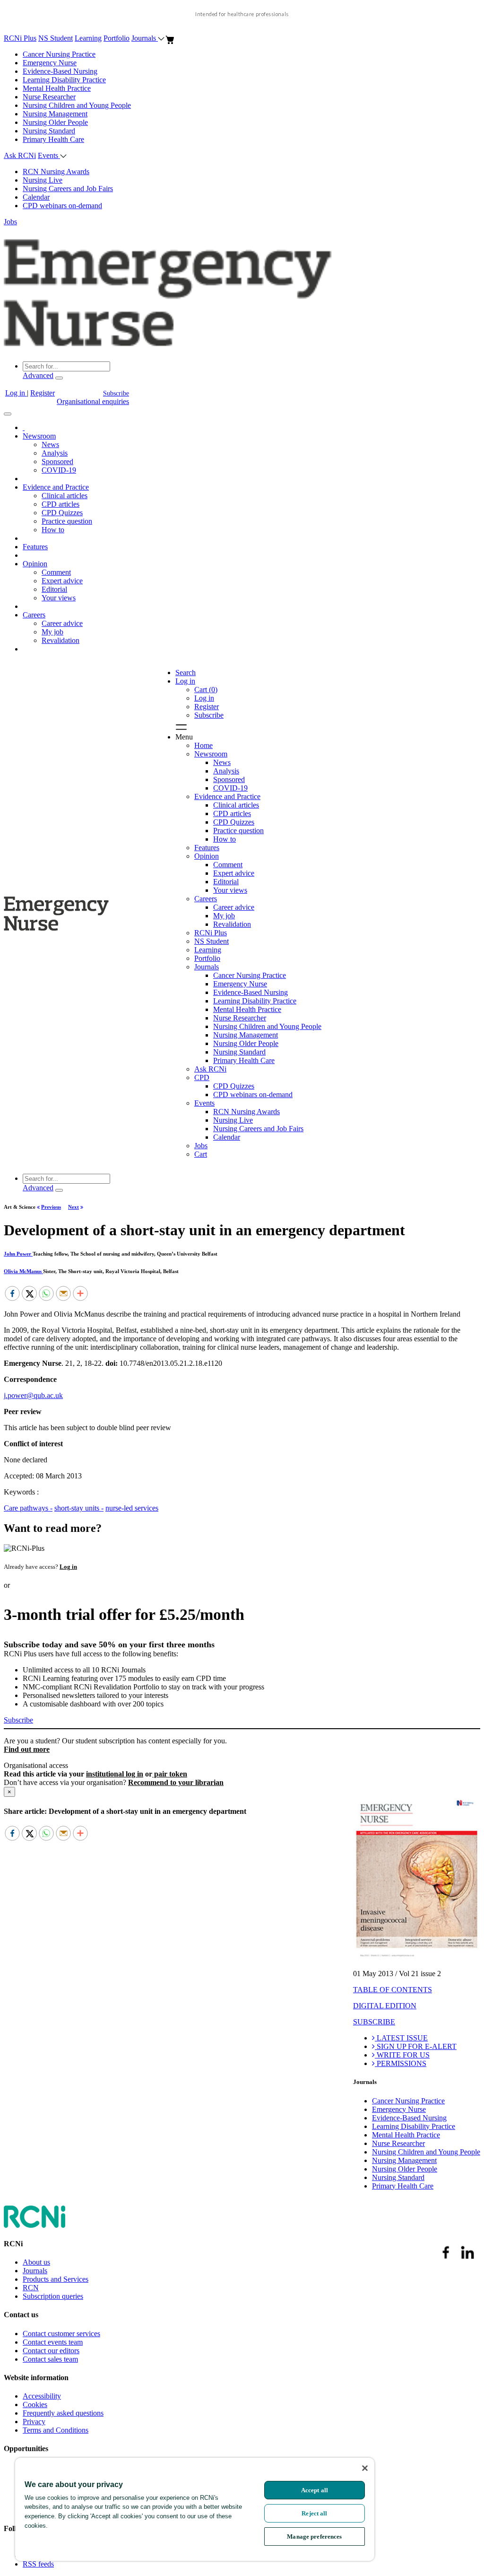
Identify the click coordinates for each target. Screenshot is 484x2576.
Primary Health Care (53, 139)
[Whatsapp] (46, 1294)
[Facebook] (12, 1294)
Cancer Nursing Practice (59, 54)
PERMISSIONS (401, 2063)
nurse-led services (132, 1508)
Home (203, 745)
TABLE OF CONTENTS (393, 1990)
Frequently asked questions (63, 2413)
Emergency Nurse (50, 63)
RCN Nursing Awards (56, 171)
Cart (201, 1154)
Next (73, 1207)
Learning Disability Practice (64, 80)
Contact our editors (51, 2351)
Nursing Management (55, 114)
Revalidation (60, 640)
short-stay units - (79, 1508)
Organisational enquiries (93, 401)
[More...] (80, 1294)
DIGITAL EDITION (385, 2006)
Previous (51, 1207)
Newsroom (39, 436)
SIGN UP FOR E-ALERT (416, 2046)
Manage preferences (314, 2536)
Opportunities (26, 2449)
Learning (88, 38)
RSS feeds (38, 2564)
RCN (31, 2288)
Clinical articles (65, 496)
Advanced (38, 375)
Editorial (54, 589)
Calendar (36, 197)
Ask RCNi (20, 155)
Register (43, 393)
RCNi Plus (20, 38)
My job (52, 632)
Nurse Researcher (49, 97)
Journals (145, 38)
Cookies (35, 2405)
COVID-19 (59, 470)
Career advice (62, 623)
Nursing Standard (49, 131)
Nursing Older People (55, 122)
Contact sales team (50, 2359)
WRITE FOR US (402, 2055)
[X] (29, 1294)
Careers (34, 615)
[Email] (63, 1294)
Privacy (34, 2422)
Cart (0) (206, 690)
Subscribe (116, 393)
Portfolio (117, 38)
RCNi (13, 2244)
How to (53, 530)
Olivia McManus (23, 1271)
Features (35, 547)
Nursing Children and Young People (77, 105)
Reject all (314, 2513)
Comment (56, 572)
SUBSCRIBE (374, 2022)
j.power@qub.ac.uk (33, 1395)
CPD (202, 1077)
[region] (195, 2509)
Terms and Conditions (56, 2430)
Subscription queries (53, 2296)
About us (36, 2262)
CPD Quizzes (62, 513)
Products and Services (56, 2279)
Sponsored (57, 462)
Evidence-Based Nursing (60, 71)
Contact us (21, 2315)
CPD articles (60, 504)
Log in (16, 393)
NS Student (56, 38)
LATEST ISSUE (401, 2038)
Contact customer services (61, 2334)
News (50, 444)
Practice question (67, 521)
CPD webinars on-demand (62, 206)
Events (49, 155)
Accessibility (42, 2396)
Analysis (55, 453)
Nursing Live (43, 180)
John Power (18, 1254)
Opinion (35, 564)
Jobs (10, 222)
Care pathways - (28, 1508)
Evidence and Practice (56, 487)
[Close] (365, 2468)
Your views (59, 598)
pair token (170, 1774)
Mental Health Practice (57, 88)
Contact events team (53, 2342)
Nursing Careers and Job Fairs (68, 189)
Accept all (315, 2490)
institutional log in (115, 1774)
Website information (36, 2378)
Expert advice (62, 581)
